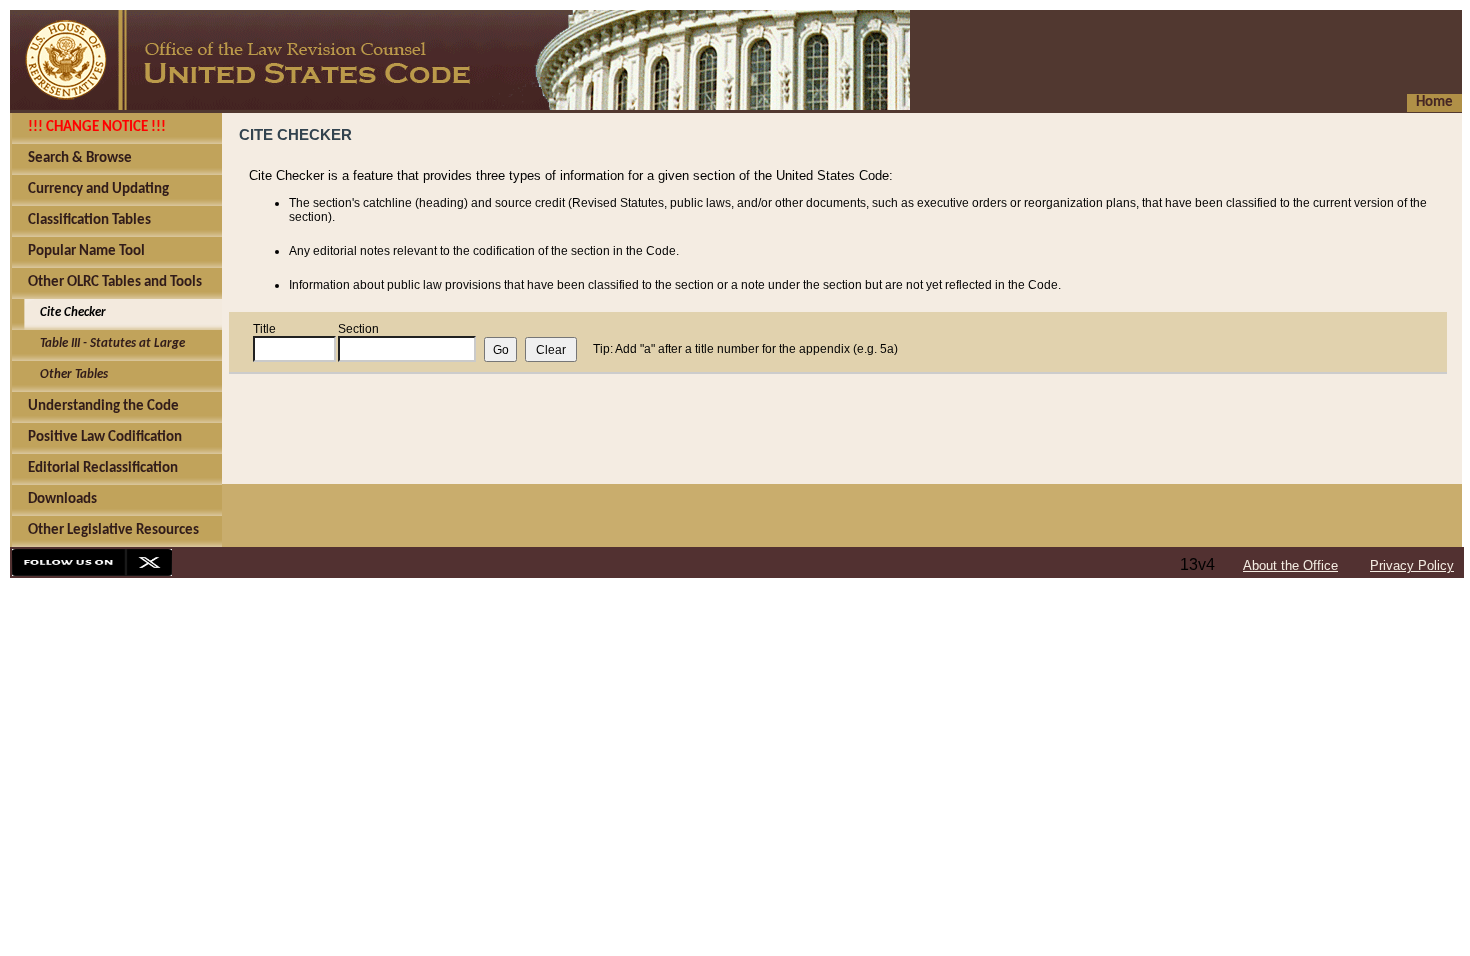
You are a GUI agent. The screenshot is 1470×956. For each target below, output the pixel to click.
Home (1434, 102)
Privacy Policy (1412, 565)
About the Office (1290, 565)
